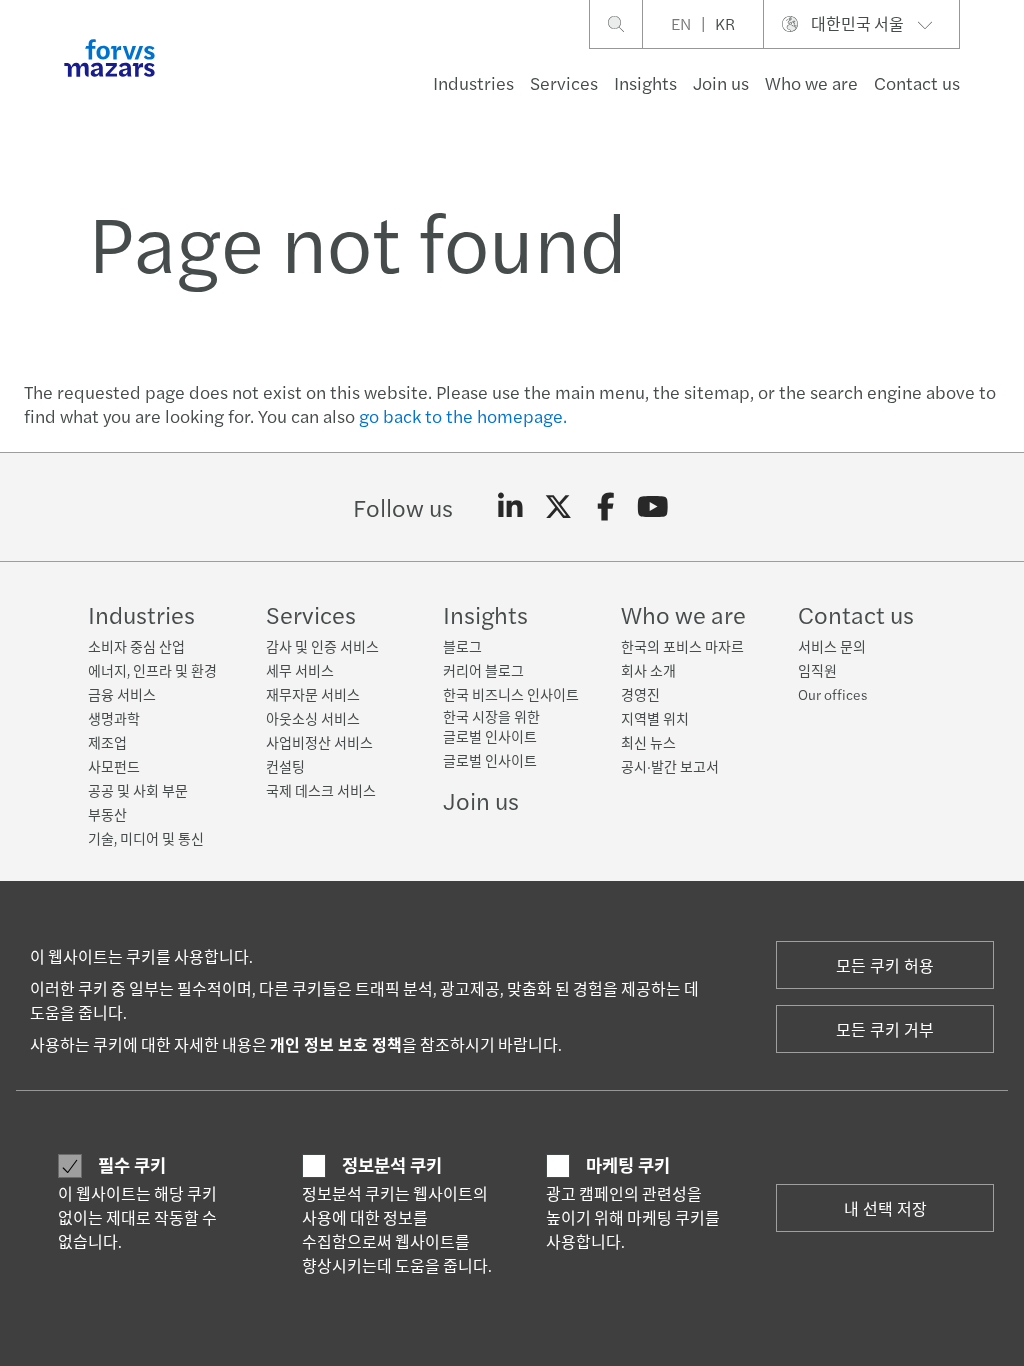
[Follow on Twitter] (558, 507)
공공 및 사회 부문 (138, 790)
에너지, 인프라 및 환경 (152, 670)
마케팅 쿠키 (628, 1165)
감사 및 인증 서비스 (322, 646)
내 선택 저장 (885, 1208)
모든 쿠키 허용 (885, 965)
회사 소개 (648, 670)
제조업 (107, 742)
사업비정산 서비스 (319, 742)
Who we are (811, 82)
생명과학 (114, 718)
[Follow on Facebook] (605, 507)
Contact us (917, 82)
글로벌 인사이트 (490, 760)
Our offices (832, 694)
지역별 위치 (655, 718)
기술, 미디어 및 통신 (146, 838)
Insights (645, 82)
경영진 (640, 694)
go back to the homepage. (463, 415)
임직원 (817, 670)
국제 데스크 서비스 (321, 790)
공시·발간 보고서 (670, 766)
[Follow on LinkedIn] (510, 507)
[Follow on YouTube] (653, 507)
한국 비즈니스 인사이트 (511, 694)
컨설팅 (285, 766)
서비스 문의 (832, 646)
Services (564, 82)
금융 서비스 (122, 694)
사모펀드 (114, 766)
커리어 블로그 (483, 670)
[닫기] (1002, 76)
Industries (473, 82)
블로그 (462, 646)
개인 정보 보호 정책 (336, 1044)
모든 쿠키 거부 (885, 1029)
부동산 (107, 814)
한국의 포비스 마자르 (682, 646)
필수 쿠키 (132, 1165)
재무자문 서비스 (313, 694)
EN (681, 23)
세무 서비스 (300, 670)
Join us (721, 82)
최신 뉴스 (648, 742)
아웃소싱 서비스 (313, 718)
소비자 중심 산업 (136, 646)
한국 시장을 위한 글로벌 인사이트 (491, 726)
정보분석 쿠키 (392, 1165)
